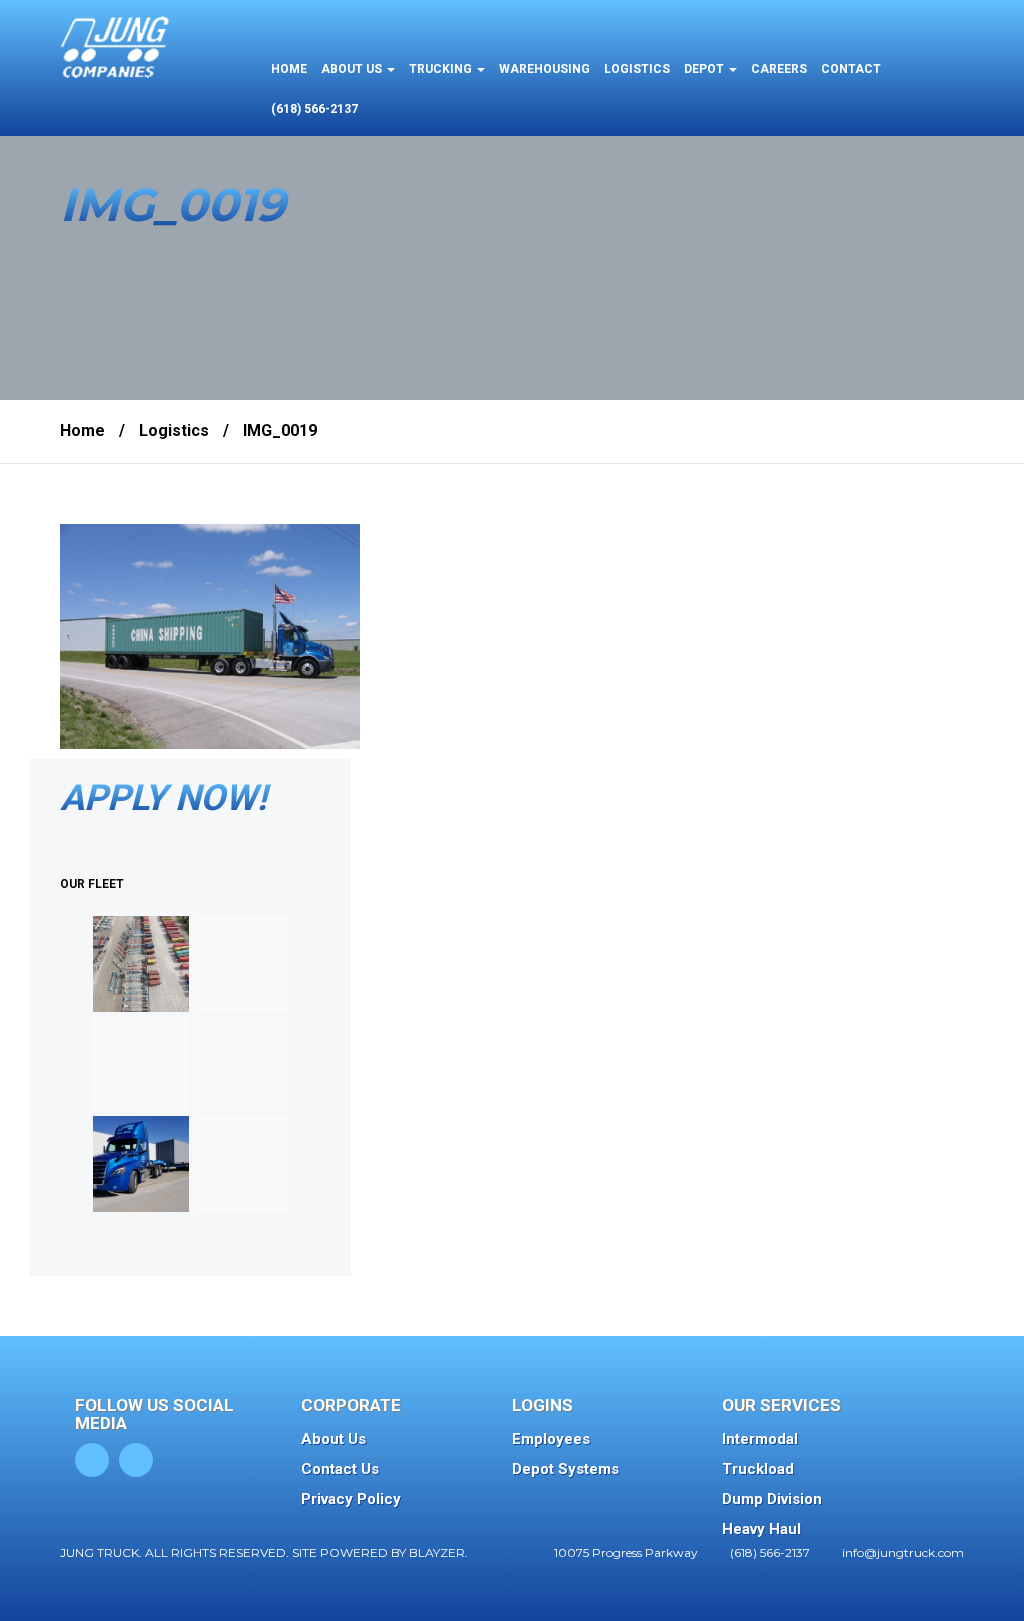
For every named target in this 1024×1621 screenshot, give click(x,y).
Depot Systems (565, 1469)
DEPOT (705, 69)
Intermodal (760, 1439)
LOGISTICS (637, 69)
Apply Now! (163, 798)
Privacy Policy (351, 1499)
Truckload (758, 1469)
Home (82, 430)
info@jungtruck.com (903, 1552)
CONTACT (851, 69)
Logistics (174, 430)
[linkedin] (136, 1460)
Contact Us (340, 1469)
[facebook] (92, 1460)
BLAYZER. (438, 1552)
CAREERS (779, 69)
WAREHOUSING (544, 69)
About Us (333, 1439)
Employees (551, 1439)
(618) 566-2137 (314, 109)
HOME (289, 69)
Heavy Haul (761, 1529)
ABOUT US (353, 69)
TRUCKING (442, 69)
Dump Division (772, 1499)
